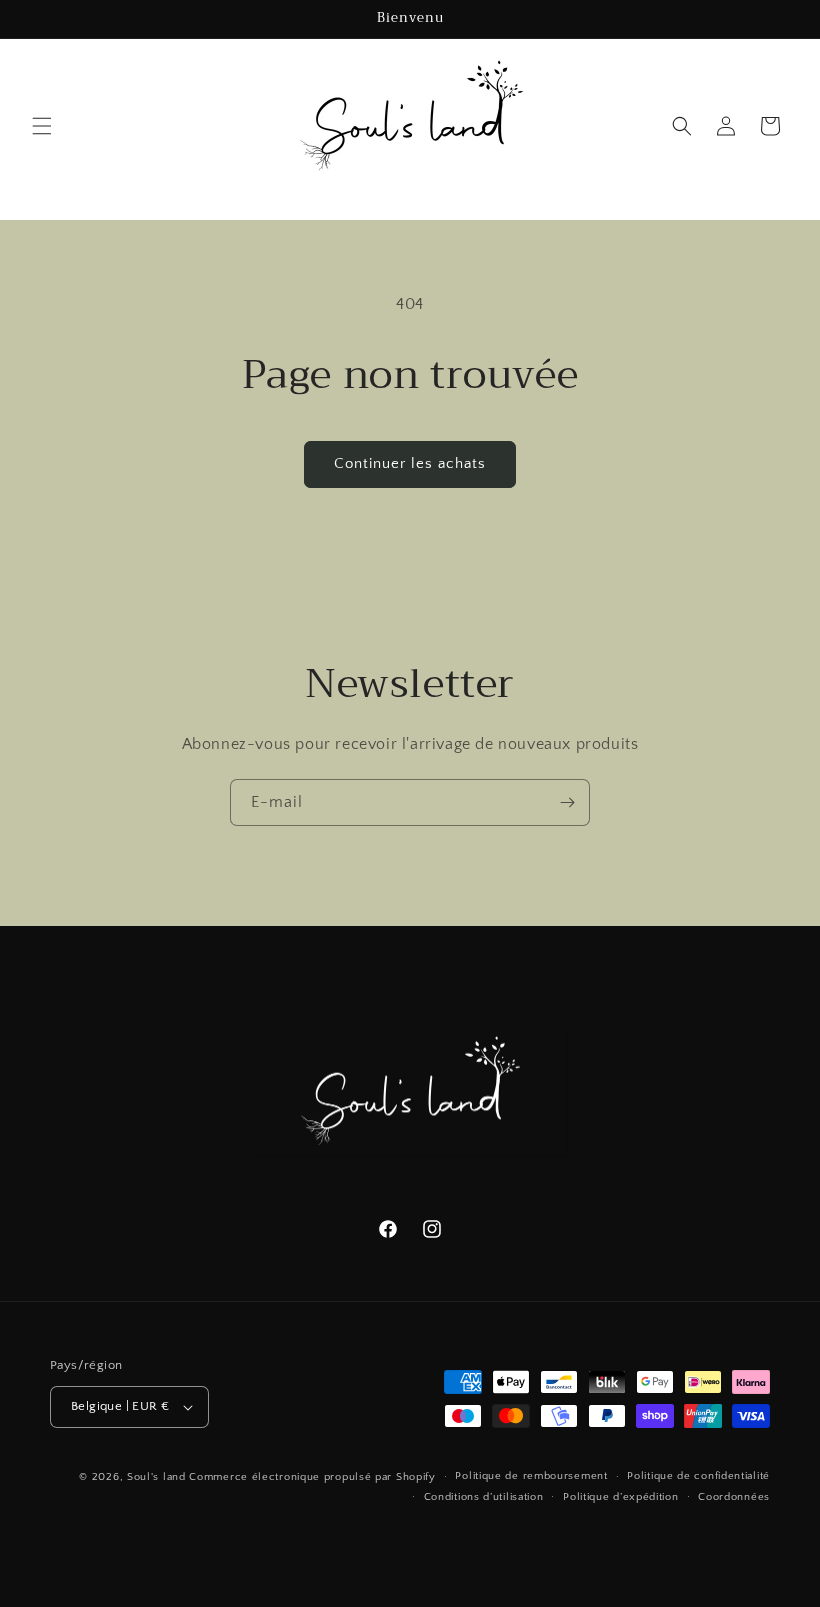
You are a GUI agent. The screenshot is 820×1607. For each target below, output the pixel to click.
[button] (42, 126)
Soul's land (156, 1477)
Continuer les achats (410, 463)
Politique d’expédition (620, 1497)
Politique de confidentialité (698, 1476)
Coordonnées (734, 1497)
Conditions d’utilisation (484, 1497)
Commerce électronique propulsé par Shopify (312, 1477)
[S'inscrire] (567, 802)
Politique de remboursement (531, 1476)
